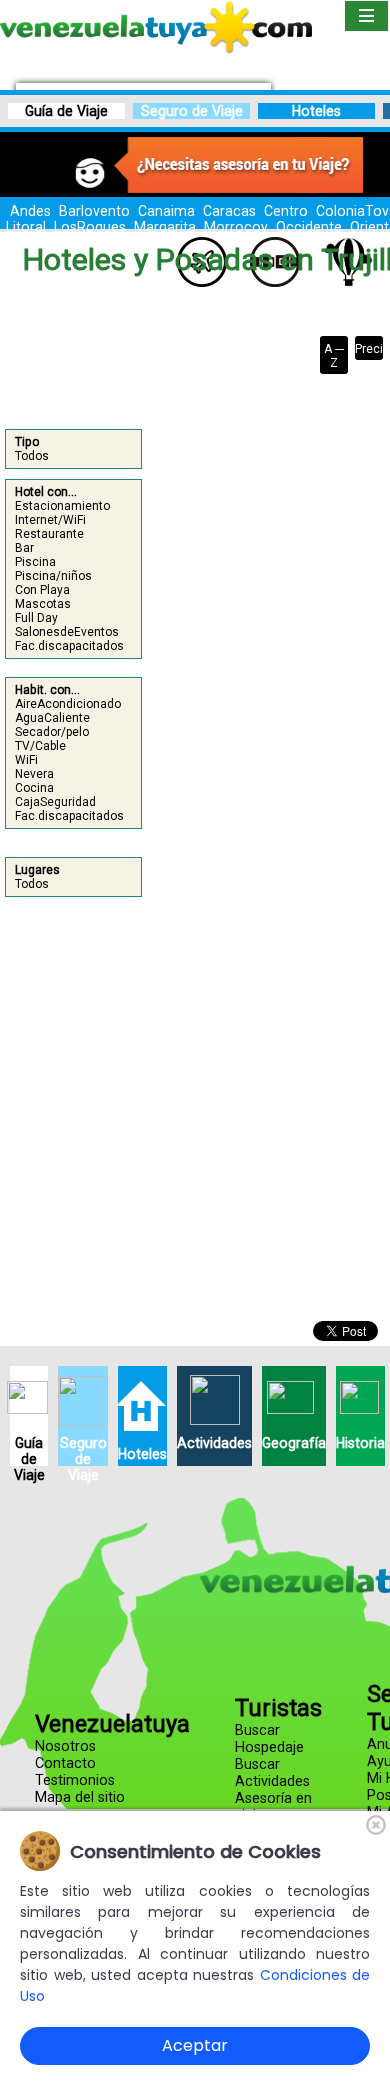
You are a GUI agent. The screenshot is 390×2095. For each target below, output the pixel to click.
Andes (30, 211)
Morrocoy (236, 227)
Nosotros (65, 1746)
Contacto (65, 1763)
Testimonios (75, 1780)
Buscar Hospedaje (269, 1739)
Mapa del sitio (80, 1797)
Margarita (165, 227)
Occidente (309, 227)
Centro (286, 211)
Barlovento (94, 211)
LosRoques (90, 227)
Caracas (229, 211)
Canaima (166, 211)
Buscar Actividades (272, 1773)
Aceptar (195, 2045)
